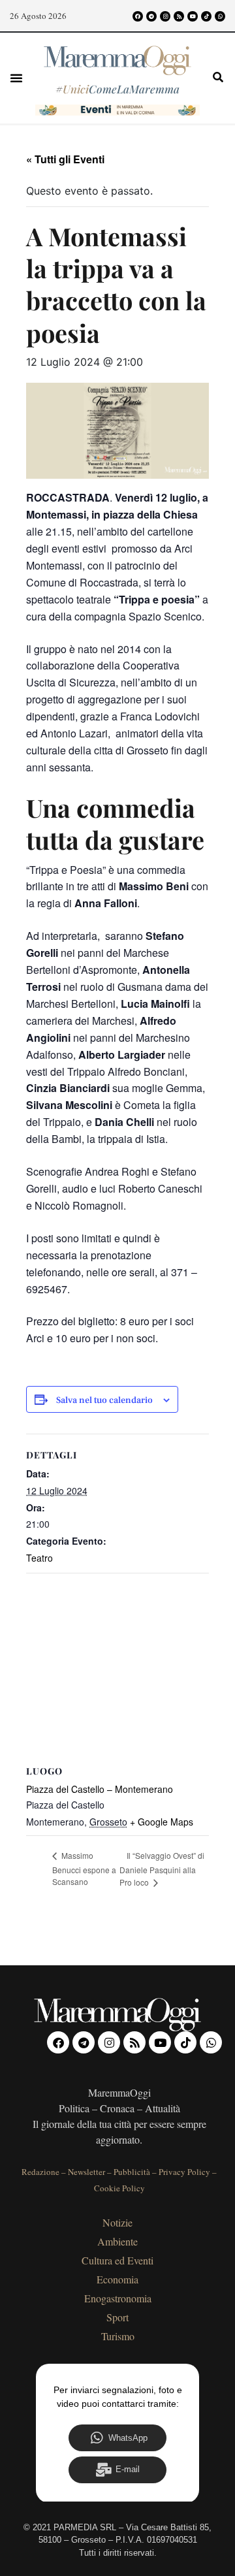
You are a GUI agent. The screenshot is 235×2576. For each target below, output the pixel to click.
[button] (16, 78)
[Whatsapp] (220, 16)
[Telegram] (151, 16)
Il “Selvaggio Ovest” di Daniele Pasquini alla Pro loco (162, 1869)
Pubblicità (132, 2172)
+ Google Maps (162, 1822)
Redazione (40, 2172)
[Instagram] (165, 16)
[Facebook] (138, 16)
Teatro (39, 1558)
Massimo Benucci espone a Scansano (84, 1868)
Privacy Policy (184, 2172)
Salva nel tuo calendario (104, 1401)
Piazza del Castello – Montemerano (100, 1789)
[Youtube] (193, 16)
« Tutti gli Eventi (65, 159)
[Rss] (179, 16)
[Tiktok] (206, 16)
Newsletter (86, 2172)
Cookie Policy (119, 2188)
